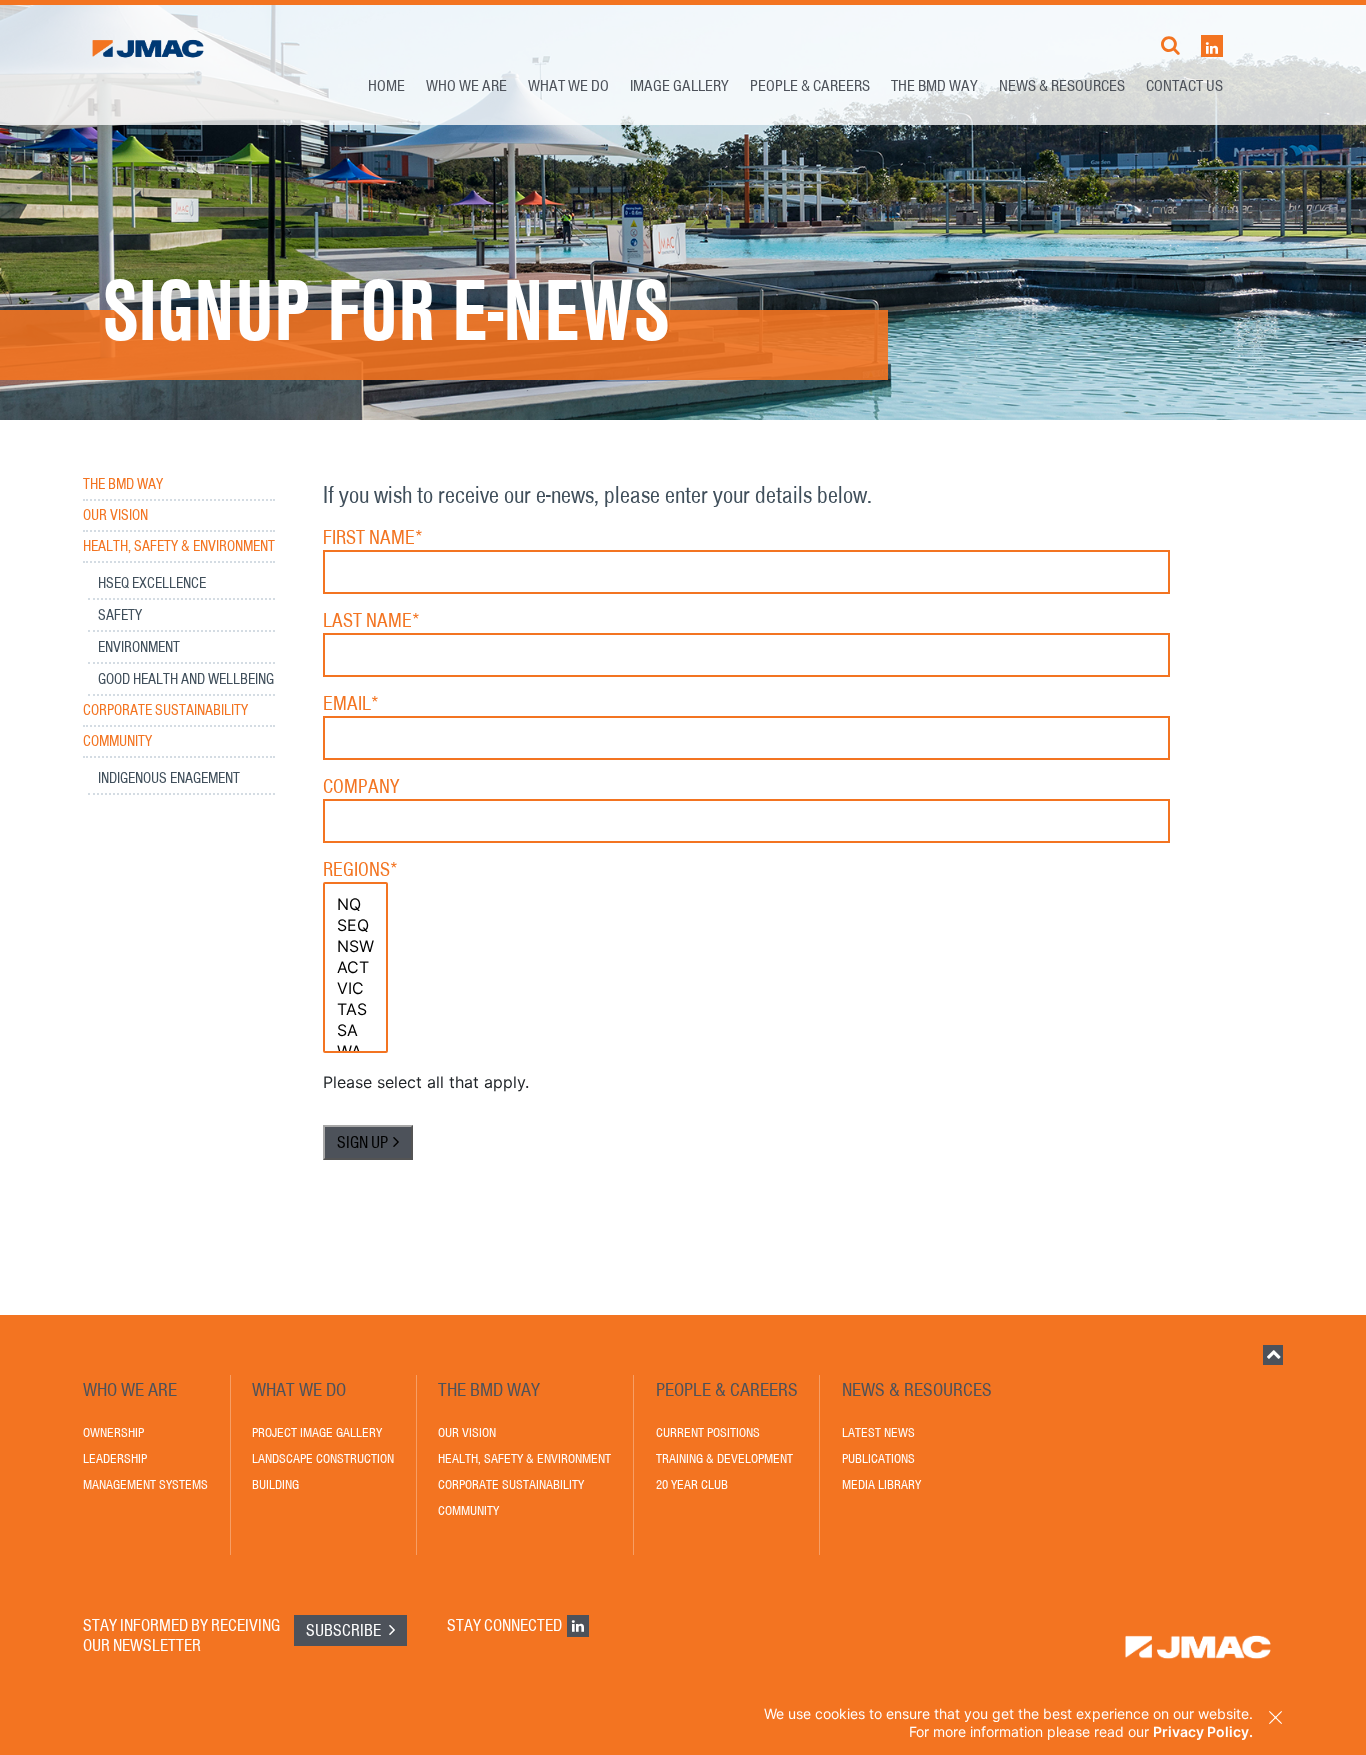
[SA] (355, 1030)
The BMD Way (934, 85)
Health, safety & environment (179, 546)
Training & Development (724, 1458)
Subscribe (345, 1630)
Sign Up (362, 1142)
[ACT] (355, 967)
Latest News (878, 1432)
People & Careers (810, 85)
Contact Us (1184, 85)
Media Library (881, 1484)
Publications (878, 1458)
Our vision (115, 515)
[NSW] (355, 946)
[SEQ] (355, 925)
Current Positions (708, 1432)
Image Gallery (679, 85)
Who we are (466, 85)
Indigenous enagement (169, 778)
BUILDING (275, 1484)
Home (386, 85)
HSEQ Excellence (152, 583)
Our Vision (467, 1432)
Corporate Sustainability (165, 710)
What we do (568, 85)
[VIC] (355, 988)
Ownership (113, 1432)
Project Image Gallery (317, 1432)
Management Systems (145, 1484)
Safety (120, 615)
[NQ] (355, 904)
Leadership (115, 1458)
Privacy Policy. (1203, 1731)
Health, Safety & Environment (524, 1458)
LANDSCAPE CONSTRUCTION (323, 1458)
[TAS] (355, 1009)
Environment (139, 647)
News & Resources (1062, 85)
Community (117, 741)
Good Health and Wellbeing (186, 679)
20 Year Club (692, 1484)
